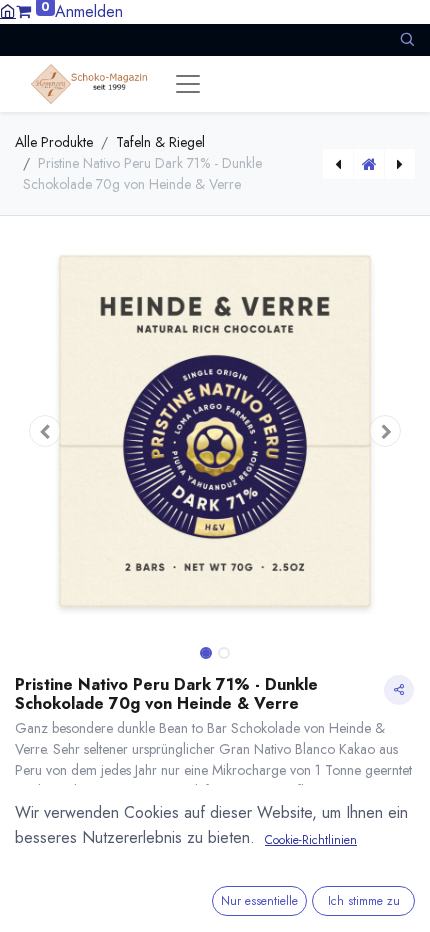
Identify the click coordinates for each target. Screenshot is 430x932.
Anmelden (89, 11)
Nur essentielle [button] (259, 901)
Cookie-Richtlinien (311, 840)
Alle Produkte (54, 142)
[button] (407, 39)
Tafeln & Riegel (160, 142)
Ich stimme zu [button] (364, 901)
